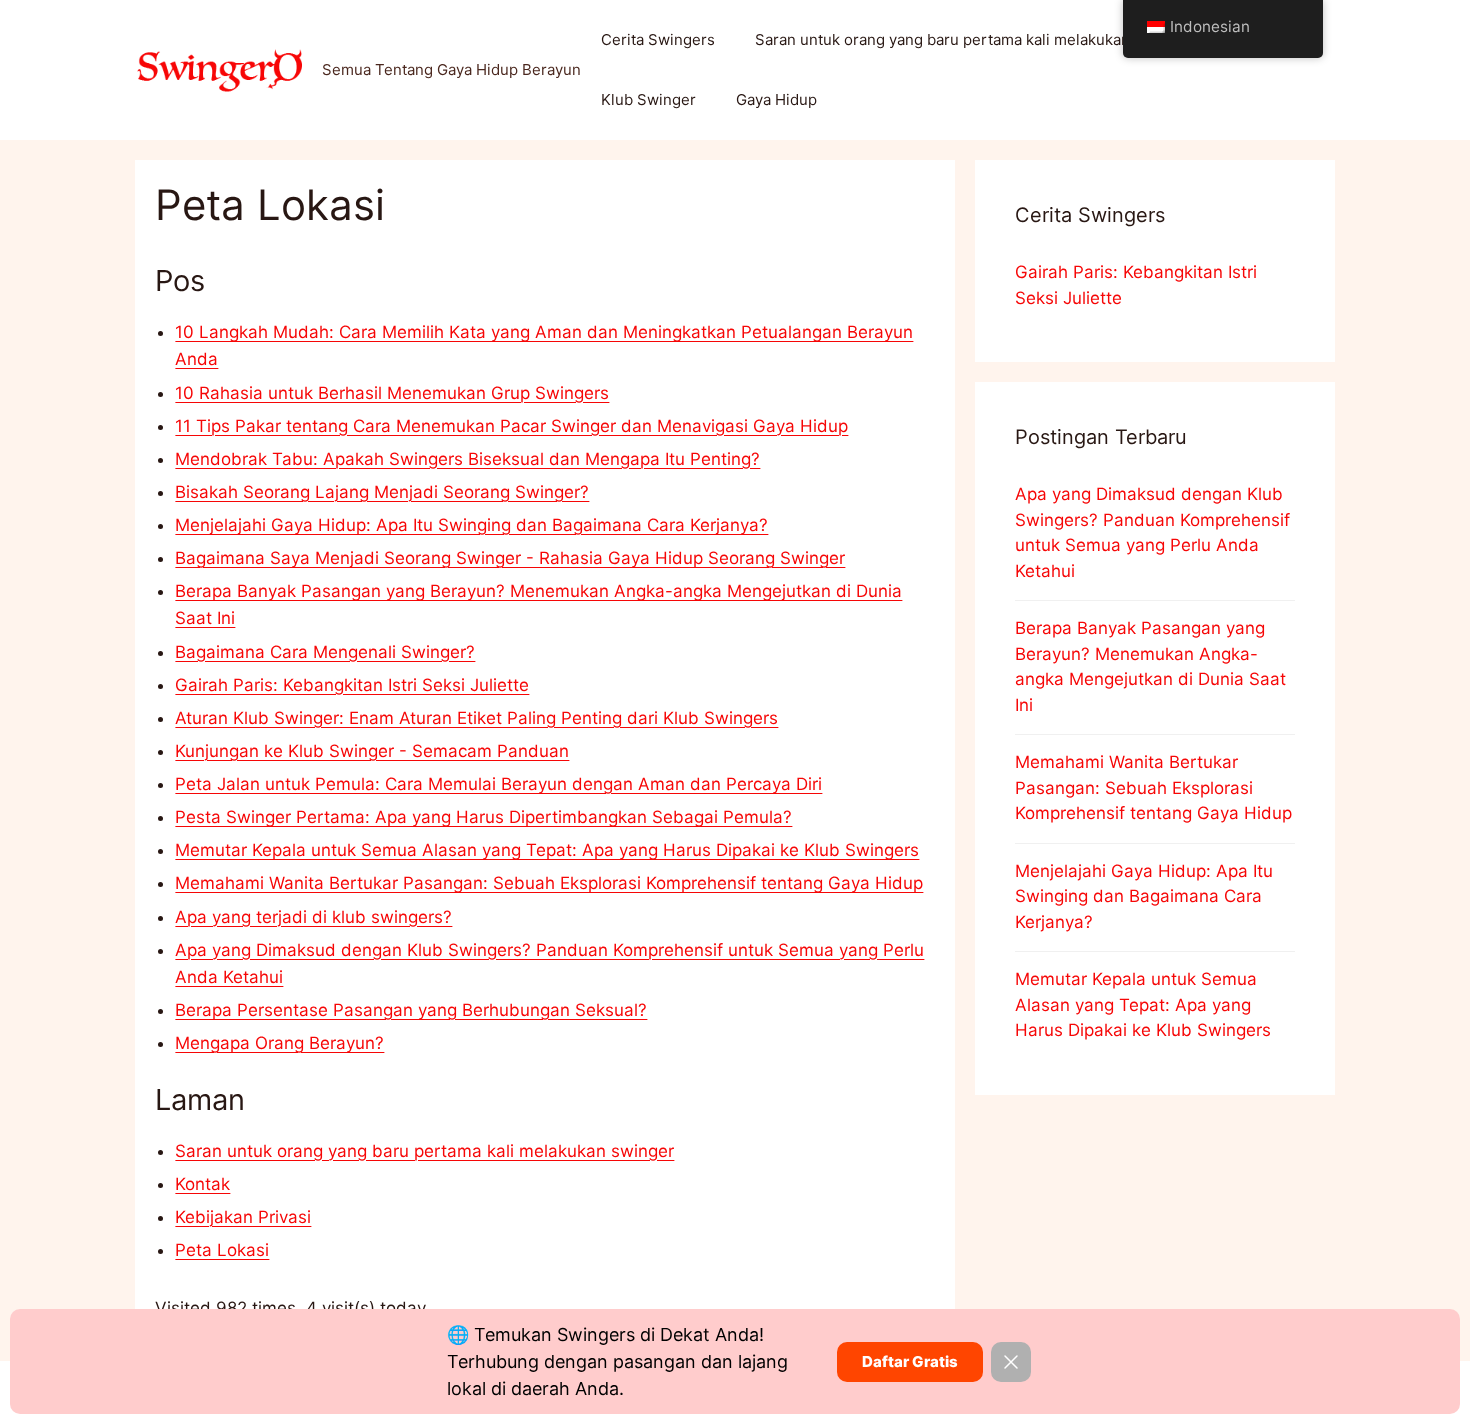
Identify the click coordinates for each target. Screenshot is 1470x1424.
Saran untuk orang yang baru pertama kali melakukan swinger (973, 39)
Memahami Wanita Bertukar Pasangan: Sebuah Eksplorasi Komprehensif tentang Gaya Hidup (549, 883)
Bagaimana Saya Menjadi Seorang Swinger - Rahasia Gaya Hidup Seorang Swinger (510, 558)
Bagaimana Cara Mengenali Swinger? (325, 652)
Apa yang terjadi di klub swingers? (313, 917)
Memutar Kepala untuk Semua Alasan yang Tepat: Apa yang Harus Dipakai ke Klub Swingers (547, 850)
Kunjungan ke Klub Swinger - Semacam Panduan (372, 751)
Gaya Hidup (776, 99)
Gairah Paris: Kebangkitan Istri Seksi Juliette (352, 685)
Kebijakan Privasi (243, 1217)
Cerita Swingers (658, 39)
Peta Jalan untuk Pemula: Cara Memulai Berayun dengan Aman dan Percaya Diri (498, 784)
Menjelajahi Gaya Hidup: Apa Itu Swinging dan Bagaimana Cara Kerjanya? (471, 525)
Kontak (202, 1184)
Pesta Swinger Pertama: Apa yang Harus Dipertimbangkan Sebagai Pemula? (483, 817)
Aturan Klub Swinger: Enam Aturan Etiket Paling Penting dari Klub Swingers (476, 718)
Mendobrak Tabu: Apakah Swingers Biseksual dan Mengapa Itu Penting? (467, 459)
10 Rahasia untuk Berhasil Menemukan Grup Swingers (392, 393)
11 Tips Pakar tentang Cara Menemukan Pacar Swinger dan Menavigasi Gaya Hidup (511, 426)
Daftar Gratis (910, 1361)
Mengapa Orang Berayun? (279, 1043)
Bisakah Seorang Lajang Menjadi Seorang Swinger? (382, 492)
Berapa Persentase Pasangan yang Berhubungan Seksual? (411, 1010)
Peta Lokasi (222, 1250)
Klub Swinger (648, 99)
